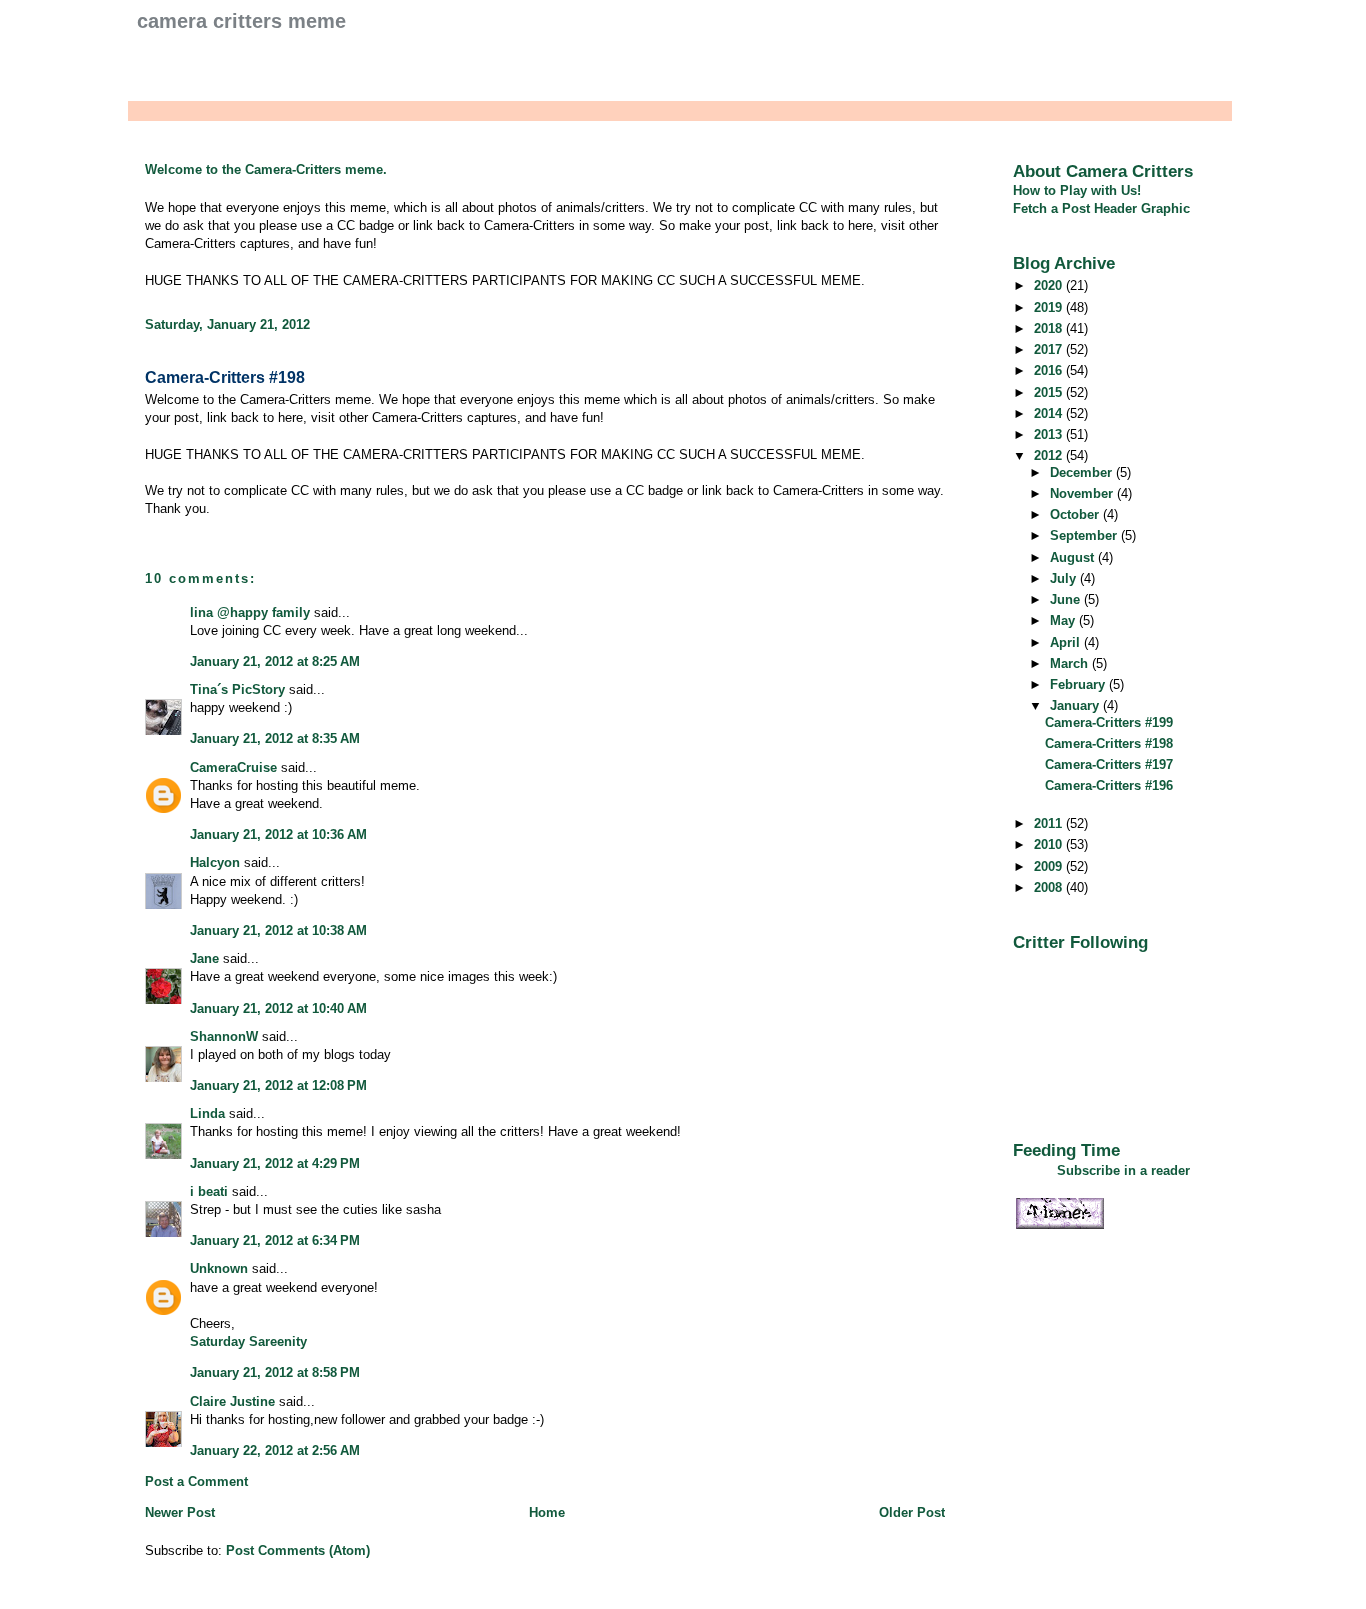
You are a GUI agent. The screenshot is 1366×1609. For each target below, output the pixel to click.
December (1083, 472)
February (1079, 684)
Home (547, 1512)
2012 (1050, 455)
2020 (1050, 285)
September (1085, 535)
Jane (204, 958)
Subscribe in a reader (1123, 1170)
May (1064, 620)
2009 (1050, 866)
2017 (1050, 349)
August (1074, 557)
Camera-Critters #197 (1109, 764)
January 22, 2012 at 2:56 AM (275, 1450)
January (1076, 705)
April (1067, 642)
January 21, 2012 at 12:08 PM (278, 1085)
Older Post (912, 1512)
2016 (1050, 370)
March (1071, 663)
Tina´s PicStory (237, 689)
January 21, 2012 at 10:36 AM (278, 834)
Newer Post (180, 1512)
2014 (1050, 413)
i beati (209, 1191)
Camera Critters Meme (241, 21)
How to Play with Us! (1077, 190)
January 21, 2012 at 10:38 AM (278, 930)
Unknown (219, 1268)
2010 (1050, 844)
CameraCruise (233, 767)
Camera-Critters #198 (225, 377)
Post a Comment (196, 1481)
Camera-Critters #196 (1109, 785)
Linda (207, 1113)
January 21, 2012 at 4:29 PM (275, 1163)
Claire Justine (232, 1401)
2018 (1050, 328)
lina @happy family (250, 612)
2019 (1050, 307)
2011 (1050, 823)
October (1076, 514)
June (1067, 599)
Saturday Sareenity (248, 1341)
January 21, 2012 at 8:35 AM (275, 738)
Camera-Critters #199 (1109, 722)
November (1083, 493)
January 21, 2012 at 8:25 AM (275, 661)
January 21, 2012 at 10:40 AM (278, 1008)
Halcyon (215, 862)
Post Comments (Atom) (298, 1550)
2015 (1050, 392)
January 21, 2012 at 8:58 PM (275, 1372)
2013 (1050, 434)
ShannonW (224, 1036)
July (1065, 578)
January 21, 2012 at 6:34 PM (275, 1240)
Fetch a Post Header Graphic (1101, 208)
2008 (1050, 887)
